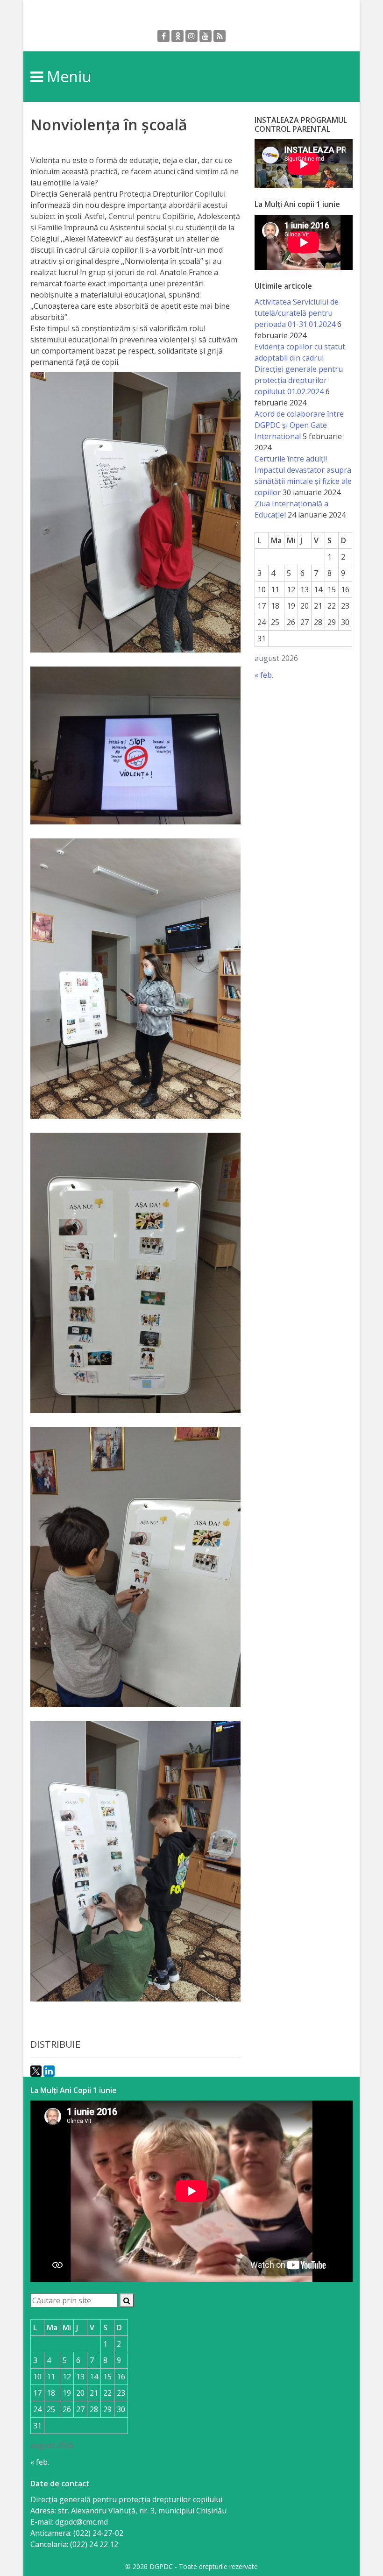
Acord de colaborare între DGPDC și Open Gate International (299, 425)
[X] (36, 2071)
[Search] (127, 2300)
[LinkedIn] (49, 2071)
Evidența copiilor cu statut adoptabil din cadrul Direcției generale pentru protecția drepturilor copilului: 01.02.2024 (300, 369)
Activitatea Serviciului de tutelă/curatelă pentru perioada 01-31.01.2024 (297, 313)
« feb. (264, 675)
